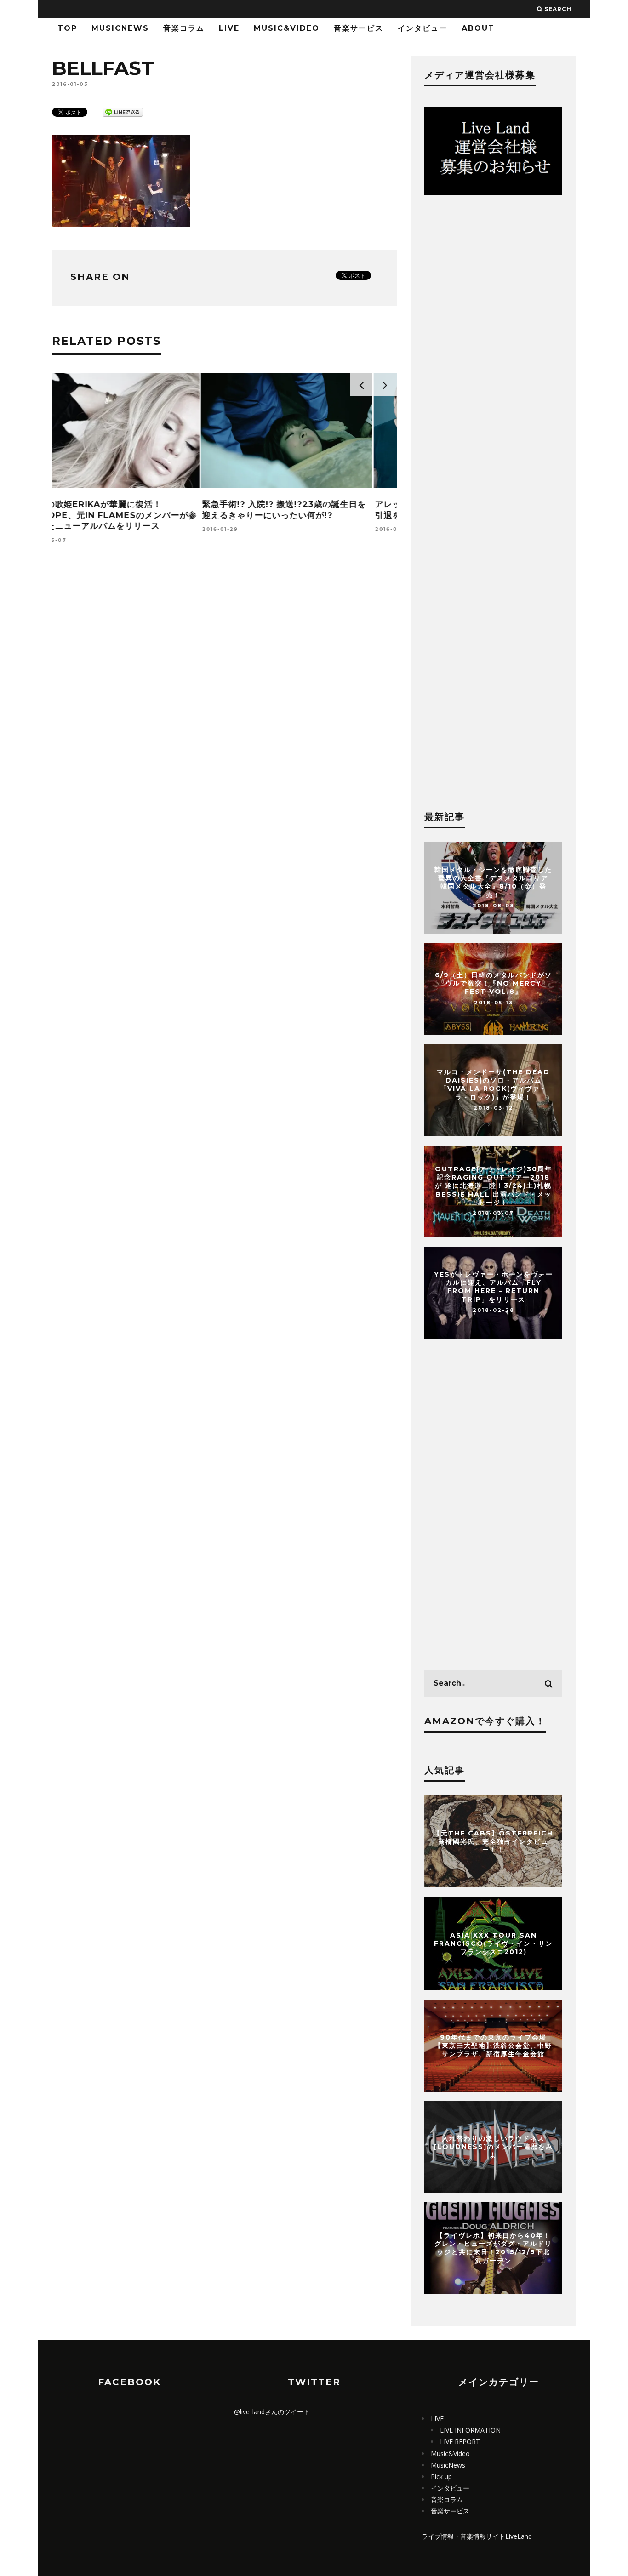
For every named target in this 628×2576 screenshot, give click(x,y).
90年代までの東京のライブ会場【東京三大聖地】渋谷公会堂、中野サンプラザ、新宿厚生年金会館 (493, 2046)
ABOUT (478, 28)
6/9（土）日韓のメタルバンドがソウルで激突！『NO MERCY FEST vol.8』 (494, 983)
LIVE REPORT (460, 2442)
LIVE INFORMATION (470, 2430)
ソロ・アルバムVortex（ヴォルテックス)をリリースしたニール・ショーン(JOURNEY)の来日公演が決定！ (308, 515)
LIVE (229, 28)
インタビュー (422, 28)
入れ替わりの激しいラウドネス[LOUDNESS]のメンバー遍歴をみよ (493, 2147)
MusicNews (120, 28)
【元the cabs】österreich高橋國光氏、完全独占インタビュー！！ (493, 1841)
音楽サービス (359, 28)
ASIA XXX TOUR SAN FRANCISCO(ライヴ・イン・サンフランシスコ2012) (494, 1943)
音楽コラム (184, 28)
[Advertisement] (224, 676)
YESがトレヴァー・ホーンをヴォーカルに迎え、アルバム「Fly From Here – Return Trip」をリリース (494, 1287)
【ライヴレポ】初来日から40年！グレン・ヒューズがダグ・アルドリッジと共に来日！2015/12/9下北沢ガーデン (493, 2248)
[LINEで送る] (123, 111)
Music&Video (287, 28)
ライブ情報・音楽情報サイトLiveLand (477, 2536)
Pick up (441, 2476)
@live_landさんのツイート (272, 2412)
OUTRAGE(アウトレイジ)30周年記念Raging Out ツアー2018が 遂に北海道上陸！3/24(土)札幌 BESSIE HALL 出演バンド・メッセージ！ (494, 1186)
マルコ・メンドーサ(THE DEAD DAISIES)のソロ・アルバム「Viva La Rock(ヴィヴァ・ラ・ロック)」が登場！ (493, 1085)
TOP (67, 28)
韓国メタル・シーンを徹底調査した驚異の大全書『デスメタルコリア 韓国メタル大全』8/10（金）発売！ (493, 882)
